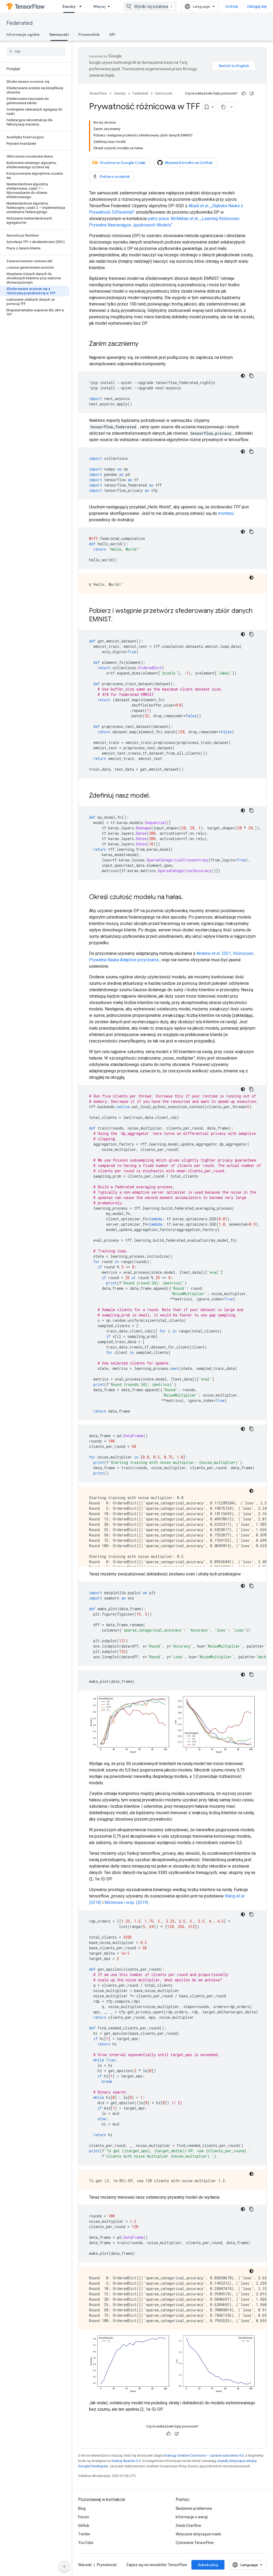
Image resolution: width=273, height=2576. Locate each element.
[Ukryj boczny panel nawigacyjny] (64, 2566)
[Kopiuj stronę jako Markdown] (223, 107)
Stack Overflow (188, 2526)
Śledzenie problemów (194, 2508)
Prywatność (107, 2565)
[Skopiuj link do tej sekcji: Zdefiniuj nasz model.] (155, 796)
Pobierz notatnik (115, 177)
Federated (19, 23)
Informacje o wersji (192, 2517)
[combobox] (150, 6)
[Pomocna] (244, 93)
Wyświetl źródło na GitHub (189, 163)
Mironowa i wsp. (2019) (126, 1902)
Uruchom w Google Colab (123, 163)
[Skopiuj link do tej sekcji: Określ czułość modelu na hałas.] (188, 897)
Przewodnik (89, 34)
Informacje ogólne (23, 34)
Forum (84, 2517)
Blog (82, 2508)
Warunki (85, 2565)
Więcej (99, 6)
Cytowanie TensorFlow (195, 2543)
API (112, 34)
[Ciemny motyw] (243, 376)
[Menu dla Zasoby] (82, 6)
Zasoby (69, 6)
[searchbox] (36, 52)
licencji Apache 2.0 (126, 2461)
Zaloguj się (257, 6)
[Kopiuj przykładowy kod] (251, 376)
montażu (226, 513)
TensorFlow (98, 93)
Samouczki (59, 34)
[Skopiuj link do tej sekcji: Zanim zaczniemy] (144, 344)
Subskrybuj (208, 2565)
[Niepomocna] (252, 93)
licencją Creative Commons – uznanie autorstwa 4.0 (204, 2455)
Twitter (84, 2534)
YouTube (86, 2543)
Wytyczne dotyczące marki (198, 2534)
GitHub (232, 6)
